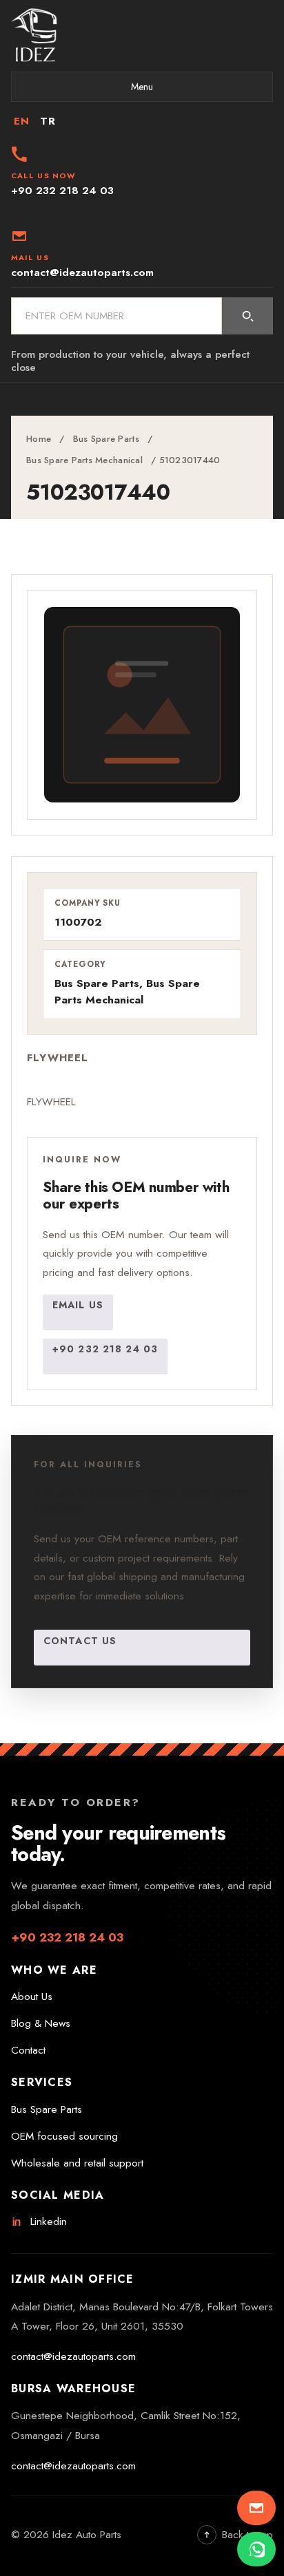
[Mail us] (256, 2508)
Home (39, 439)
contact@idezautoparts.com (73, 2356)
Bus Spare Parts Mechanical (84, 460)
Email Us (78, 1305)
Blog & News (41, 2023)
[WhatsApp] (256, 2549)
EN (21, 121)
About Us (32, 1997)
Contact (28, 2050)
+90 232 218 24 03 (105, 1349)
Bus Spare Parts (106, 439)
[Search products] (247, 316)
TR (48, 121)
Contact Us (80, 1641)
